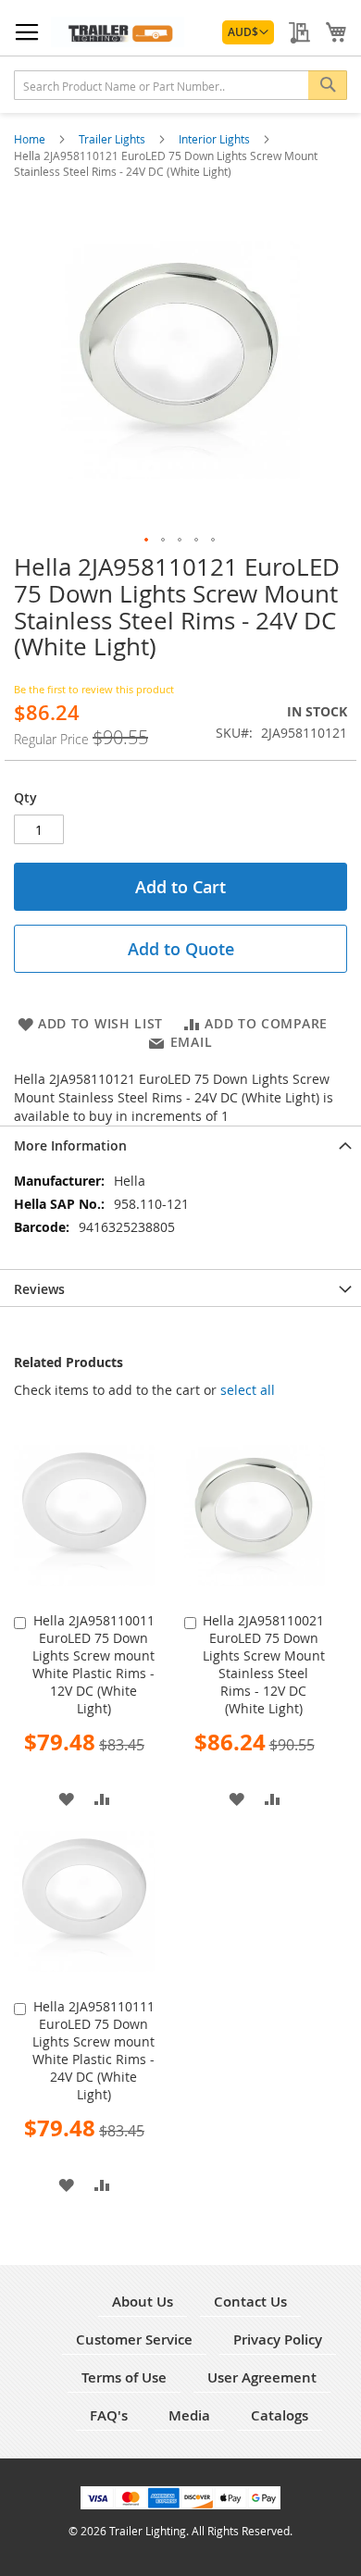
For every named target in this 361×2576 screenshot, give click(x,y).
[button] (248, 32)
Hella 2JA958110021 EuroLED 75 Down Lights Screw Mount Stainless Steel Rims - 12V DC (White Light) (264, 1664)
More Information (70, 1145)
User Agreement (262, 2377)
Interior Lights (216, 139)
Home (31, 139)
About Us (143, 2302)
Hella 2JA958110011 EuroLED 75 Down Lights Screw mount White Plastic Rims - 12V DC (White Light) (93, 1664)
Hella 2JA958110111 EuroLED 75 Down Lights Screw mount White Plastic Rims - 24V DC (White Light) (93, 2050)
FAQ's (109, 2415)
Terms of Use (124, 2377)
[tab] (180, 1144)
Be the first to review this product (94, 689)
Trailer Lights (113, 139)
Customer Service (134, 2340)
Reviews (39, 1289)
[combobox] (180, 85)
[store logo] (118, 32)
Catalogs (280, 2415)
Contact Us (250, 2302)
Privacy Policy (278, 2340)
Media (189, 2415)
